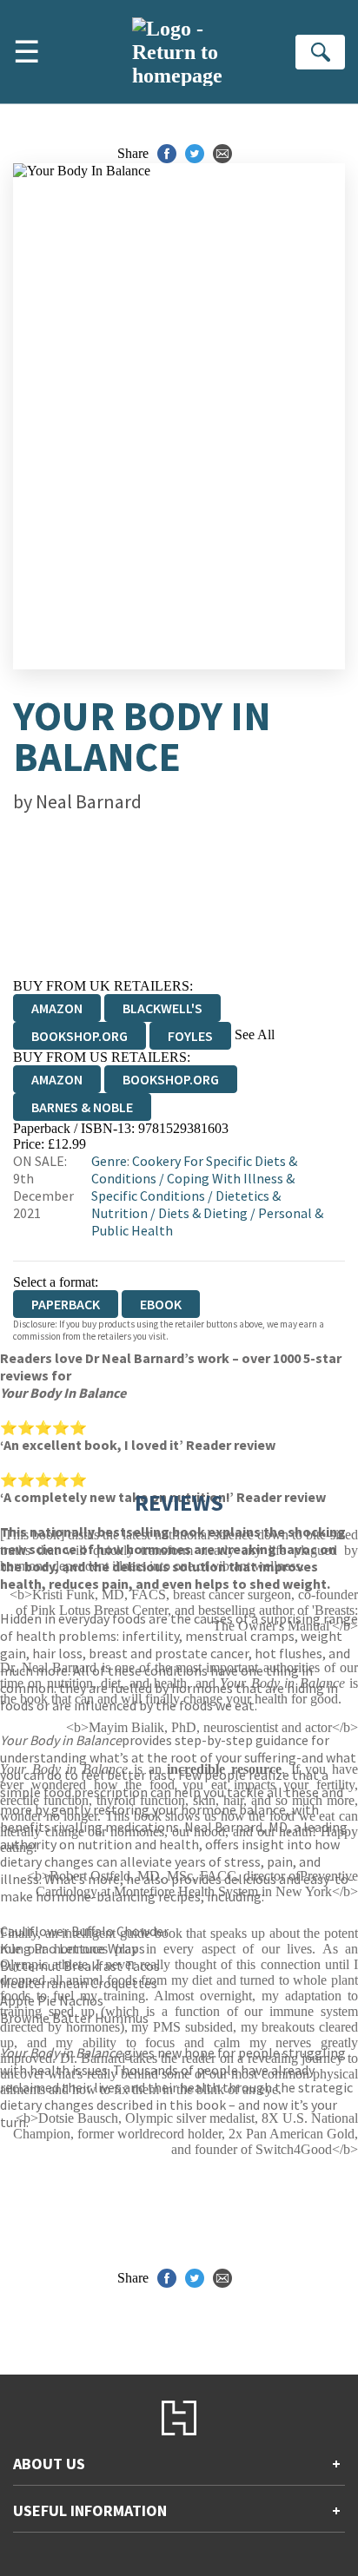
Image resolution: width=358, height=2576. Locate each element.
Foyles (190, 1036)
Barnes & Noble (82, 1107)
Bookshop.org (80, 1036)
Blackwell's (162, 1008)
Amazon (57, 1008)
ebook (161, 1304)
